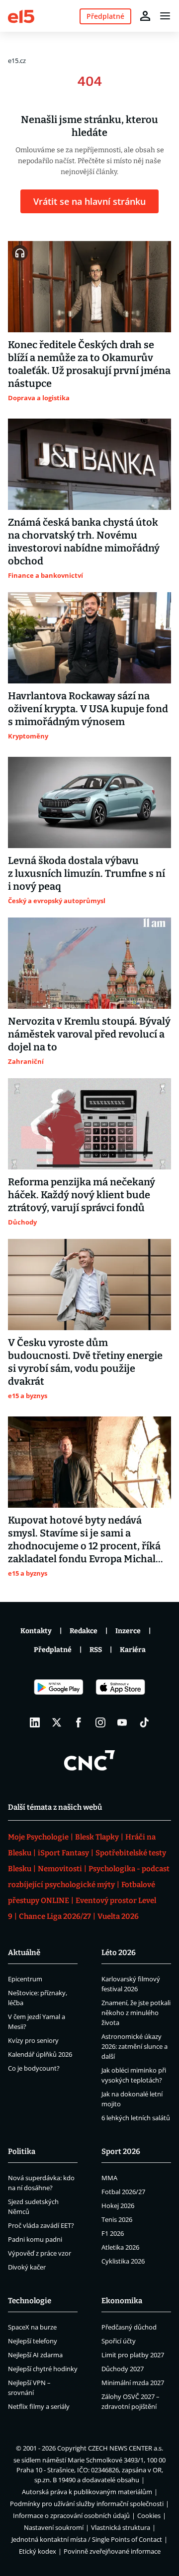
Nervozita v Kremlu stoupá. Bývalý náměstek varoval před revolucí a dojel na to (89, 1034)
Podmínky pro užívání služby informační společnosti (87, 2504)
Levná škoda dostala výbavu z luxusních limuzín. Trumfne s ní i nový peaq (87, 873)
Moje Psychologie (38, 1837)
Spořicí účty (119, 2341)
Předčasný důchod (129, 2327)
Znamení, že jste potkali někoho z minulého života (136, 2013)
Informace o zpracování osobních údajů (71, 2515)
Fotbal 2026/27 (123, 2192)
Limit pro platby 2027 (133, 2355)
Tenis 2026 (117, 2219)
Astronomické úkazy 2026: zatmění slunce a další (134, 2046)
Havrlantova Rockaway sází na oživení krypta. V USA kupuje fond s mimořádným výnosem (88, 709)
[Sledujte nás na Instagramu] (100, 1722)
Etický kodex (38, 2551)
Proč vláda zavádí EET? (41, 2225)
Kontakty (36, 1631)
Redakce (84, 1631)
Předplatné (53, 1650)
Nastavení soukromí (54, 2527)
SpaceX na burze (32, 2327)
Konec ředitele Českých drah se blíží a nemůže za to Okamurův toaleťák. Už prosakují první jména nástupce (89, 364)
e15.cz (17, 61)
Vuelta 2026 (118, 1916)
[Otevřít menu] (165, 16)
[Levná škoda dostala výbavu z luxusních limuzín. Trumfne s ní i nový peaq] (89, 802)
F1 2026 (113, 2233)
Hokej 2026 (118, 2206)
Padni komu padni (35, 2239)
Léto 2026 (119, 1953)
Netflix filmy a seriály (39, 2406)
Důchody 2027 (123, 2369)
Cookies (149, 2515)
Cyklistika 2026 (123, 2261)
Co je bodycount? (34, 2068)
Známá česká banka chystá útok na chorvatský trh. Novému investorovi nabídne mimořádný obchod (84, 542)
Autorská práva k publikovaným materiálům (87, 2492)
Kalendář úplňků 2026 (40, 2054)
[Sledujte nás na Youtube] (122, 1722)
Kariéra (133, 1650)
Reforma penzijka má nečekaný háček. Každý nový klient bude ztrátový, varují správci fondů (82, 1195)
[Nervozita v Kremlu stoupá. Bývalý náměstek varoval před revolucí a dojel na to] (89, 963)
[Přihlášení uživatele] (145, 16)
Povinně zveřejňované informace (112, 2551)
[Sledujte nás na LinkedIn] (35, 1722)
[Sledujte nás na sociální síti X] (57, 1722)
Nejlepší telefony (33, 2341)
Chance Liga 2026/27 (55, 1916)
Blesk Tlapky (97, 1837)
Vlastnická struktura (121, 2527)
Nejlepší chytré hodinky (43, 2369)
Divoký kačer (27, 2267)
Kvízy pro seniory (33, 2040)
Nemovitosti (60, 1869)
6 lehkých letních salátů (136, 2118)
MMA (109, 2178)
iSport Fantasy (63, 1853)
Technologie (30, 2301)
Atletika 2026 (120, 2247)
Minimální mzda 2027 (133, 2383)
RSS (96, 1650)
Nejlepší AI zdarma (35, 2355)
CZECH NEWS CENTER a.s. (126, 2448)
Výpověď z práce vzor (40, 2253)
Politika (22, 2151)
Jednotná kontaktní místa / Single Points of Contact (87, 2539)
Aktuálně (24, 1953)
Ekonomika (122, 2301)
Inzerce (128, 1631)
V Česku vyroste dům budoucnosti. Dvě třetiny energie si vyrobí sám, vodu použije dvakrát (85, 1362)
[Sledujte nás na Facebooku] (79, 1722)
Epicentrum (25, 1979)
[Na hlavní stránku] (21, 16)
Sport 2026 (121, 2151)
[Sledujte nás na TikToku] (144, 1722)
